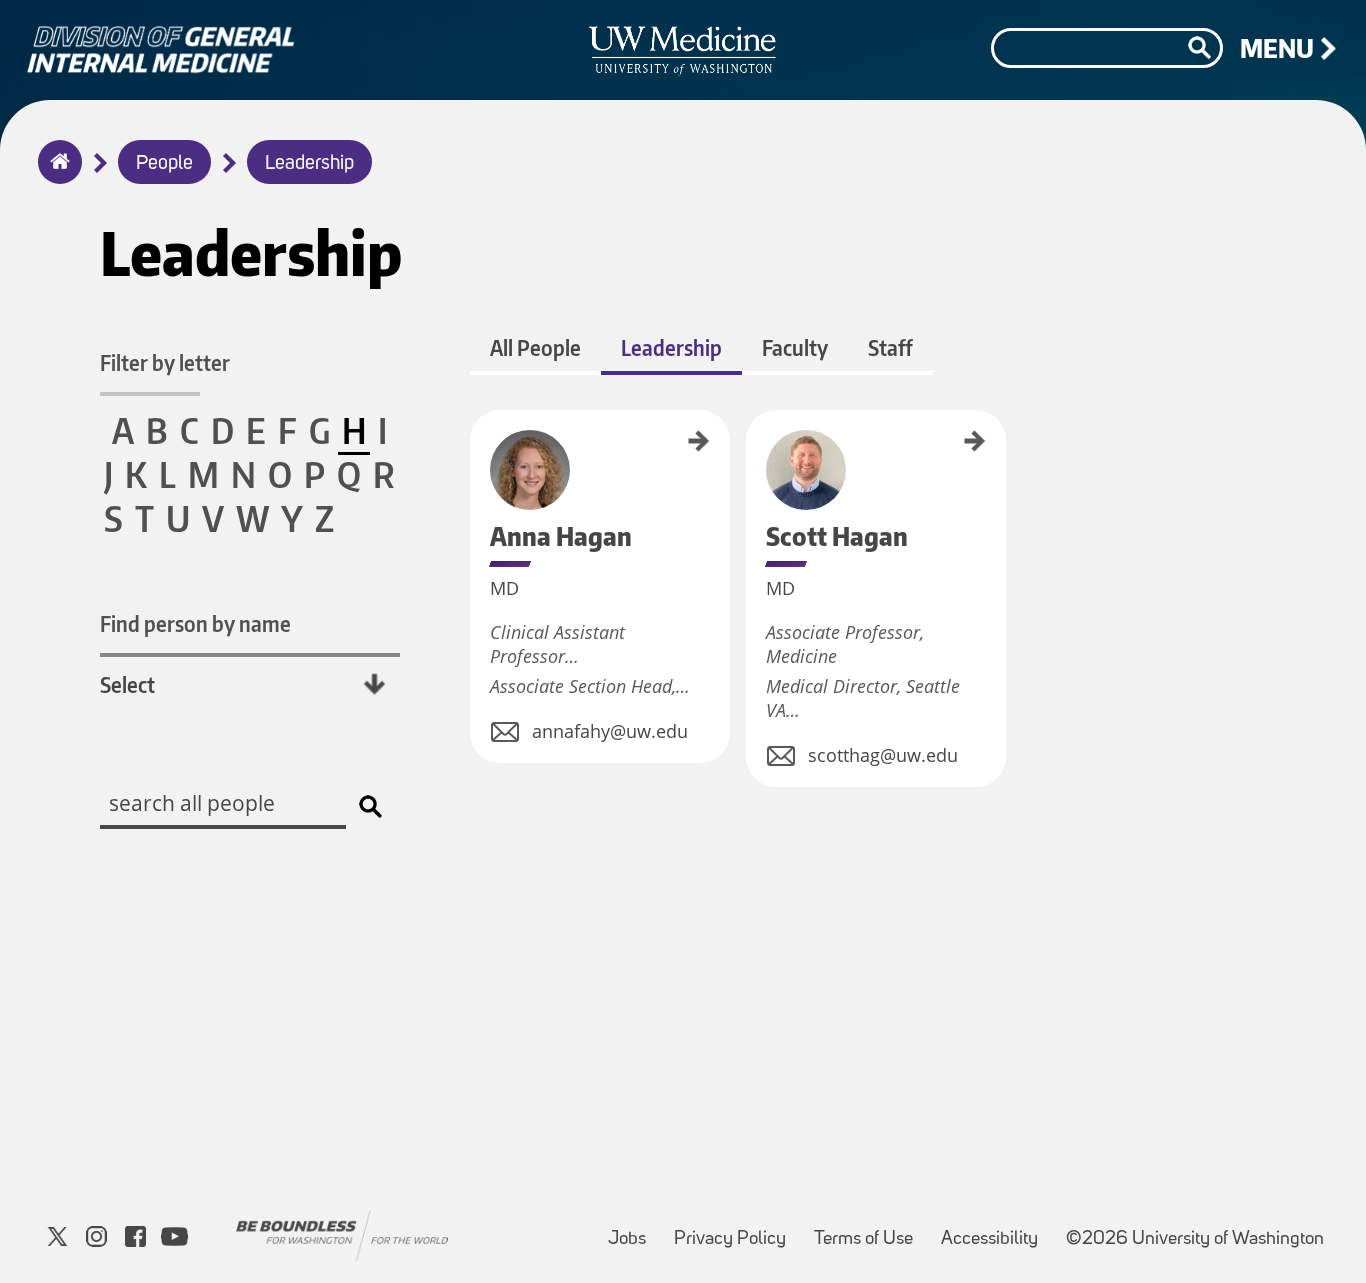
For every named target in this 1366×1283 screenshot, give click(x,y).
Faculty (795, 347)
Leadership (309, 164)
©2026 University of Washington (1195, 1239)
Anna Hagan (477, 438)
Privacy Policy (736, 1229)
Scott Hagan (753, 438)
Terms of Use (869, 1229)
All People (535, 347)
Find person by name (195, 623)
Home (55, 175)
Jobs (633, 1229)
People (164, 164)
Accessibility (995, 1229)
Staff (890, 347)
